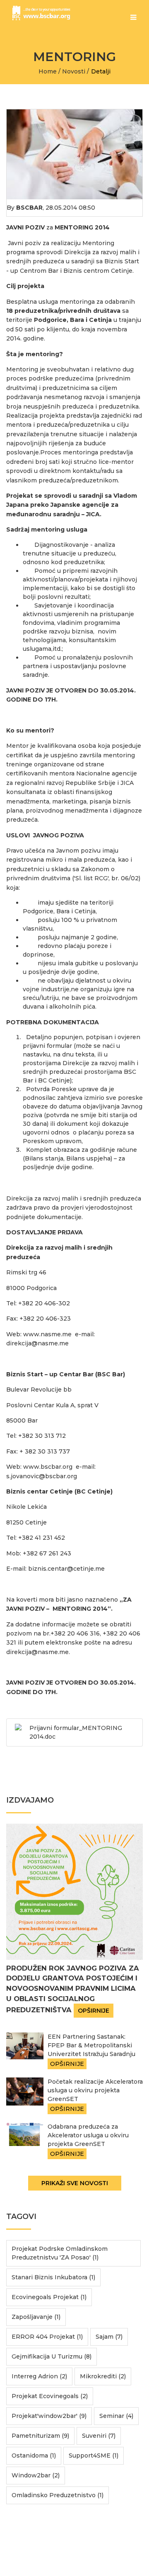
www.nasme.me (47, 1334)
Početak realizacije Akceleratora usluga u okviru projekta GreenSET (95, 2090)
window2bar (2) (36, 2475)
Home (48, 71)
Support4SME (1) (94, 2455)
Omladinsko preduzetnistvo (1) (58, 2495)
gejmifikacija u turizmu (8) (52, 2356)
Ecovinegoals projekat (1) (49, 2297)
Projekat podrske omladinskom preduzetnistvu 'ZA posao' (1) (60, 2253)
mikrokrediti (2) (103, 2376)
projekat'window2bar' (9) (49, 2416)
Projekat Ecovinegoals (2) (50, 2396)
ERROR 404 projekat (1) (47, 2337)
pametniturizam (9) (40, 2436)
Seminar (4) (116, 2416)
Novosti (74, 71)
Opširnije (94, 2011)
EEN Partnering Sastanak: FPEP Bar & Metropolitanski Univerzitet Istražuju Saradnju (91, 2045)
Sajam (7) (109, 2337)
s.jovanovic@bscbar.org (42, 1476)
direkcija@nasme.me (37, 1343)
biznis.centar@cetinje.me (66, 1569)
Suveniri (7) (99, 2436)
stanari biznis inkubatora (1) (53, 2277)
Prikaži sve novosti (75, 2183)
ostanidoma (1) (34, 2455)
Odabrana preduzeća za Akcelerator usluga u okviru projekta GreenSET (88, 2135)
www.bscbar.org (48, 1467)
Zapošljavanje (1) (36, 2317)
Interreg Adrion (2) (39, 2376)
